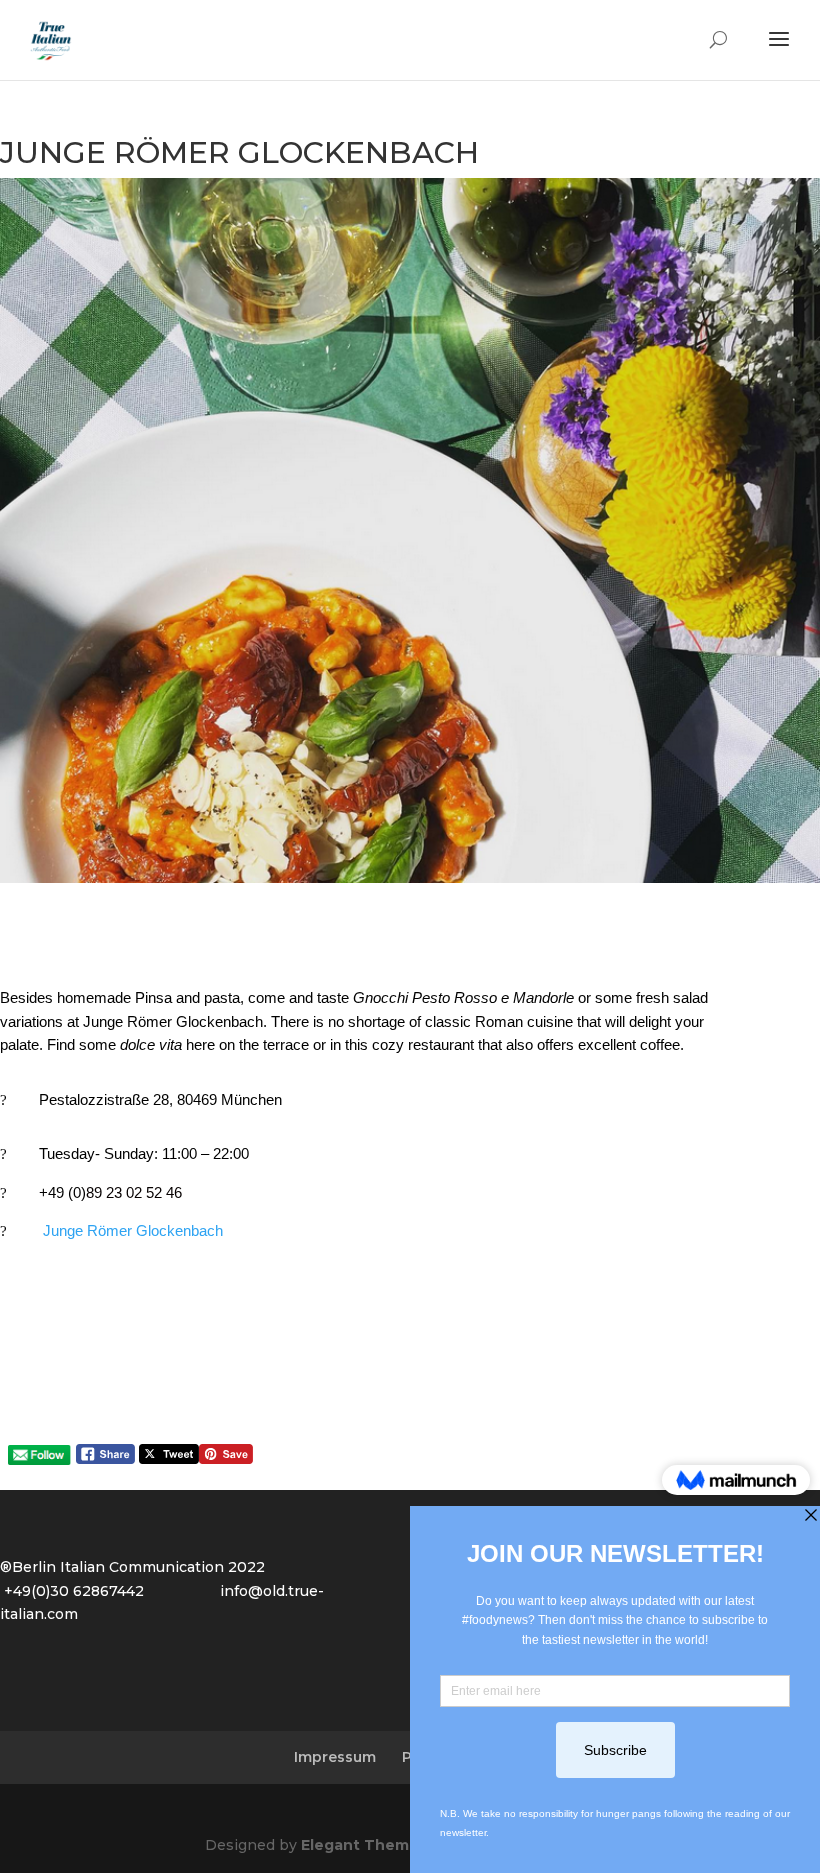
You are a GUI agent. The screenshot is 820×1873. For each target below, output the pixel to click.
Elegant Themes (364, 1845)
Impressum (335, 1757)
